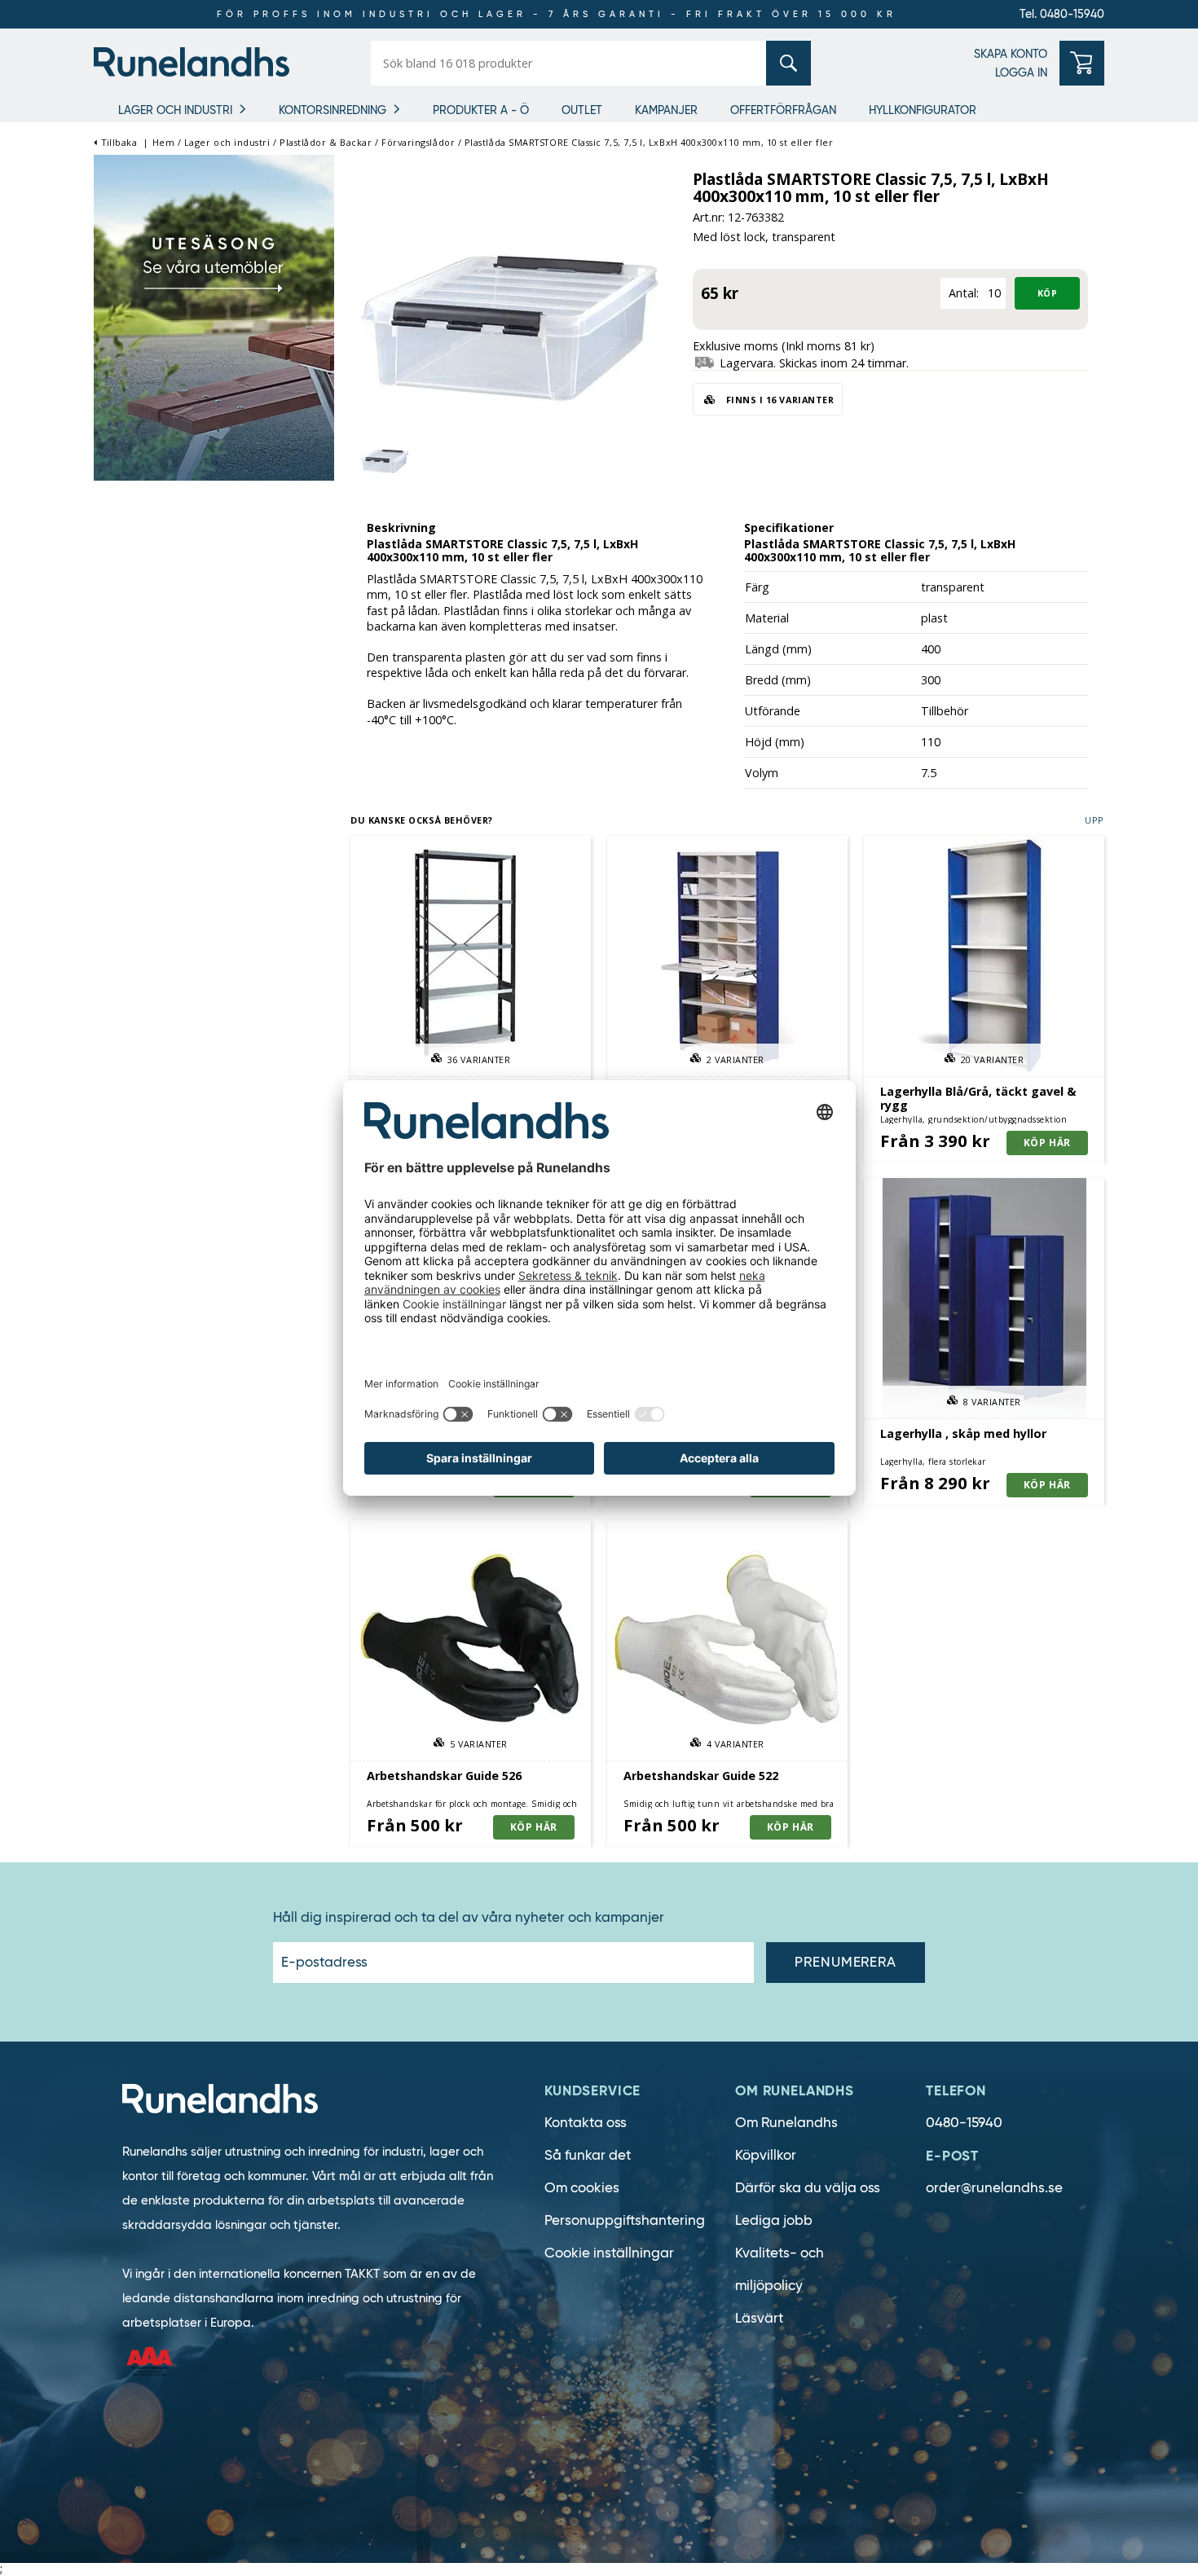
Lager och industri (175, 110)
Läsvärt (759, 2318)
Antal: (964, 293)
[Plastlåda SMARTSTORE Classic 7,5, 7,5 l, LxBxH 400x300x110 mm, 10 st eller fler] (513, 321)
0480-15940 (964, 2123)
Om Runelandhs (786, 2123)
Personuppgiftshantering (625, 2220)
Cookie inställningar (609, 2253)
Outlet (582, 110)
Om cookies (582, 2188)
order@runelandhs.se (994, 2188)
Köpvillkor (766, 2155)
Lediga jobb (774, 2220)
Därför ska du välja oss (808, 2188)
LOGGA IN (1021, 73)
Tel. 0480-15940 (1062, 14)
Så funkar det (588, 2155)
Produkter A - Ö (481, 110)
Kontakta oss (586, 2123)
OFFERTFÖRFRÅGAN (783, 110)
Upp (1094, 820)
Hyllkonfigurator (923, 110)
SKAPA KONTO (1011, 54)
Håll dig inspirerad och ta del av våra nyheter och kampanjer (469, 1918)
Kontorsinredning (333, 110)
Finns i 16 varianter (778, 400)
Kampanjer (666, 110)
